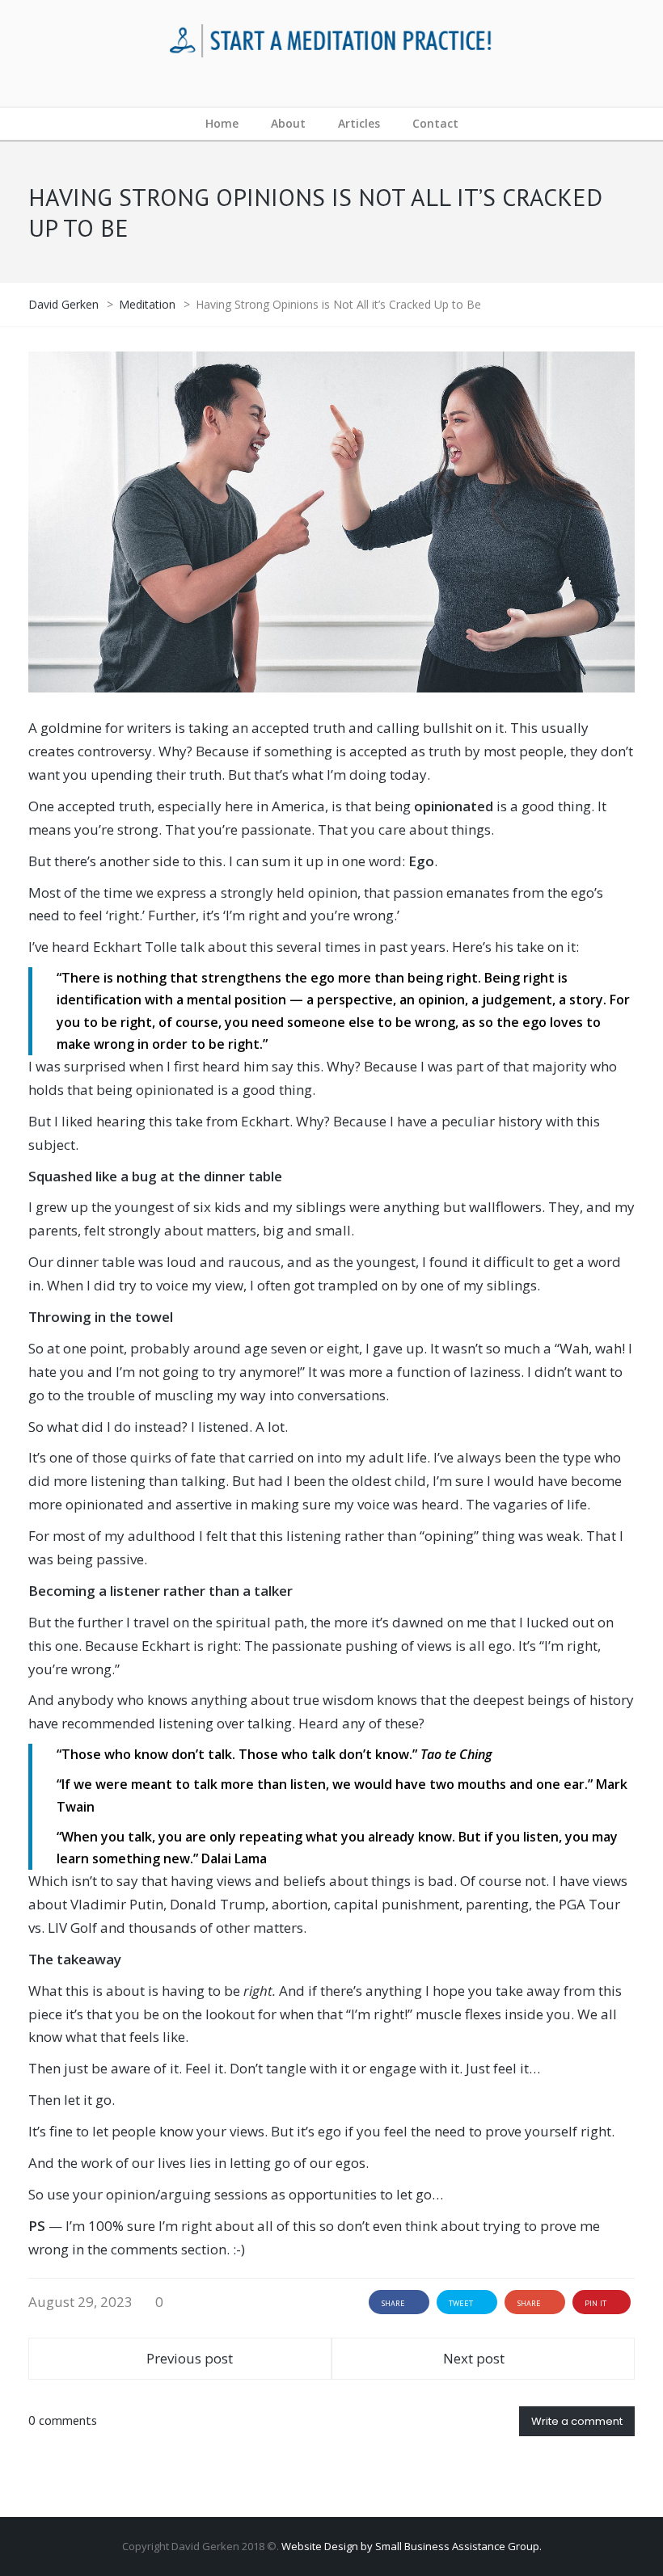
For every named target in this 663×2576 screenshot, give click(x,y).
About (288, 123)
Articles (359, 123)
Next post (474, 2358)
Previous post (190, 2358)
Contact (435, 123)
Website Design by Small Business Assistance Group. (412, 2546)
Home (222, 123)
